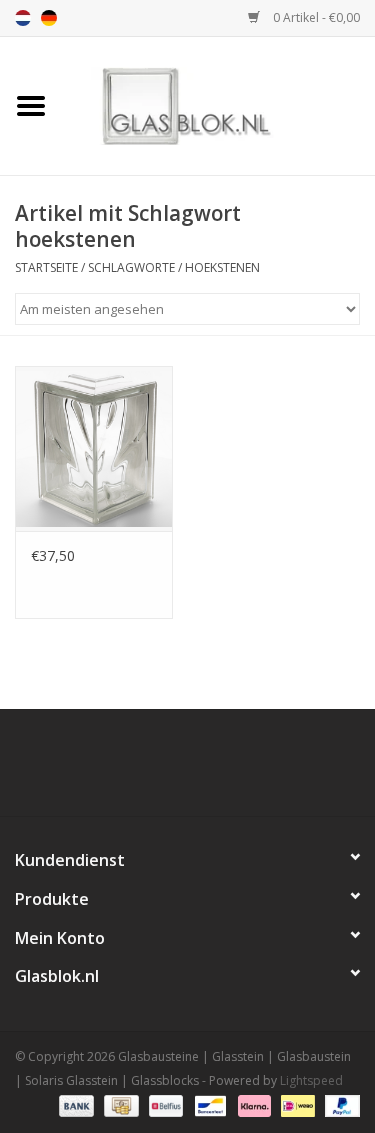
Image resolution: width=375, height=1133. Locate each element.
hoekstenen (222, 267)
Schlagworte (131, 267)
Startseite (46, 267)
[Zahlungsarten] (74, 1105)
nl (23, 18)
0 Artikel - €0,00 (315, 17)
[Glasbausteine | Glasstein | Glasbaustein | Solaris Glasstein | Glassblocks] (219, 104)
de (49, 18)
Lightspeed (311, 1080)
